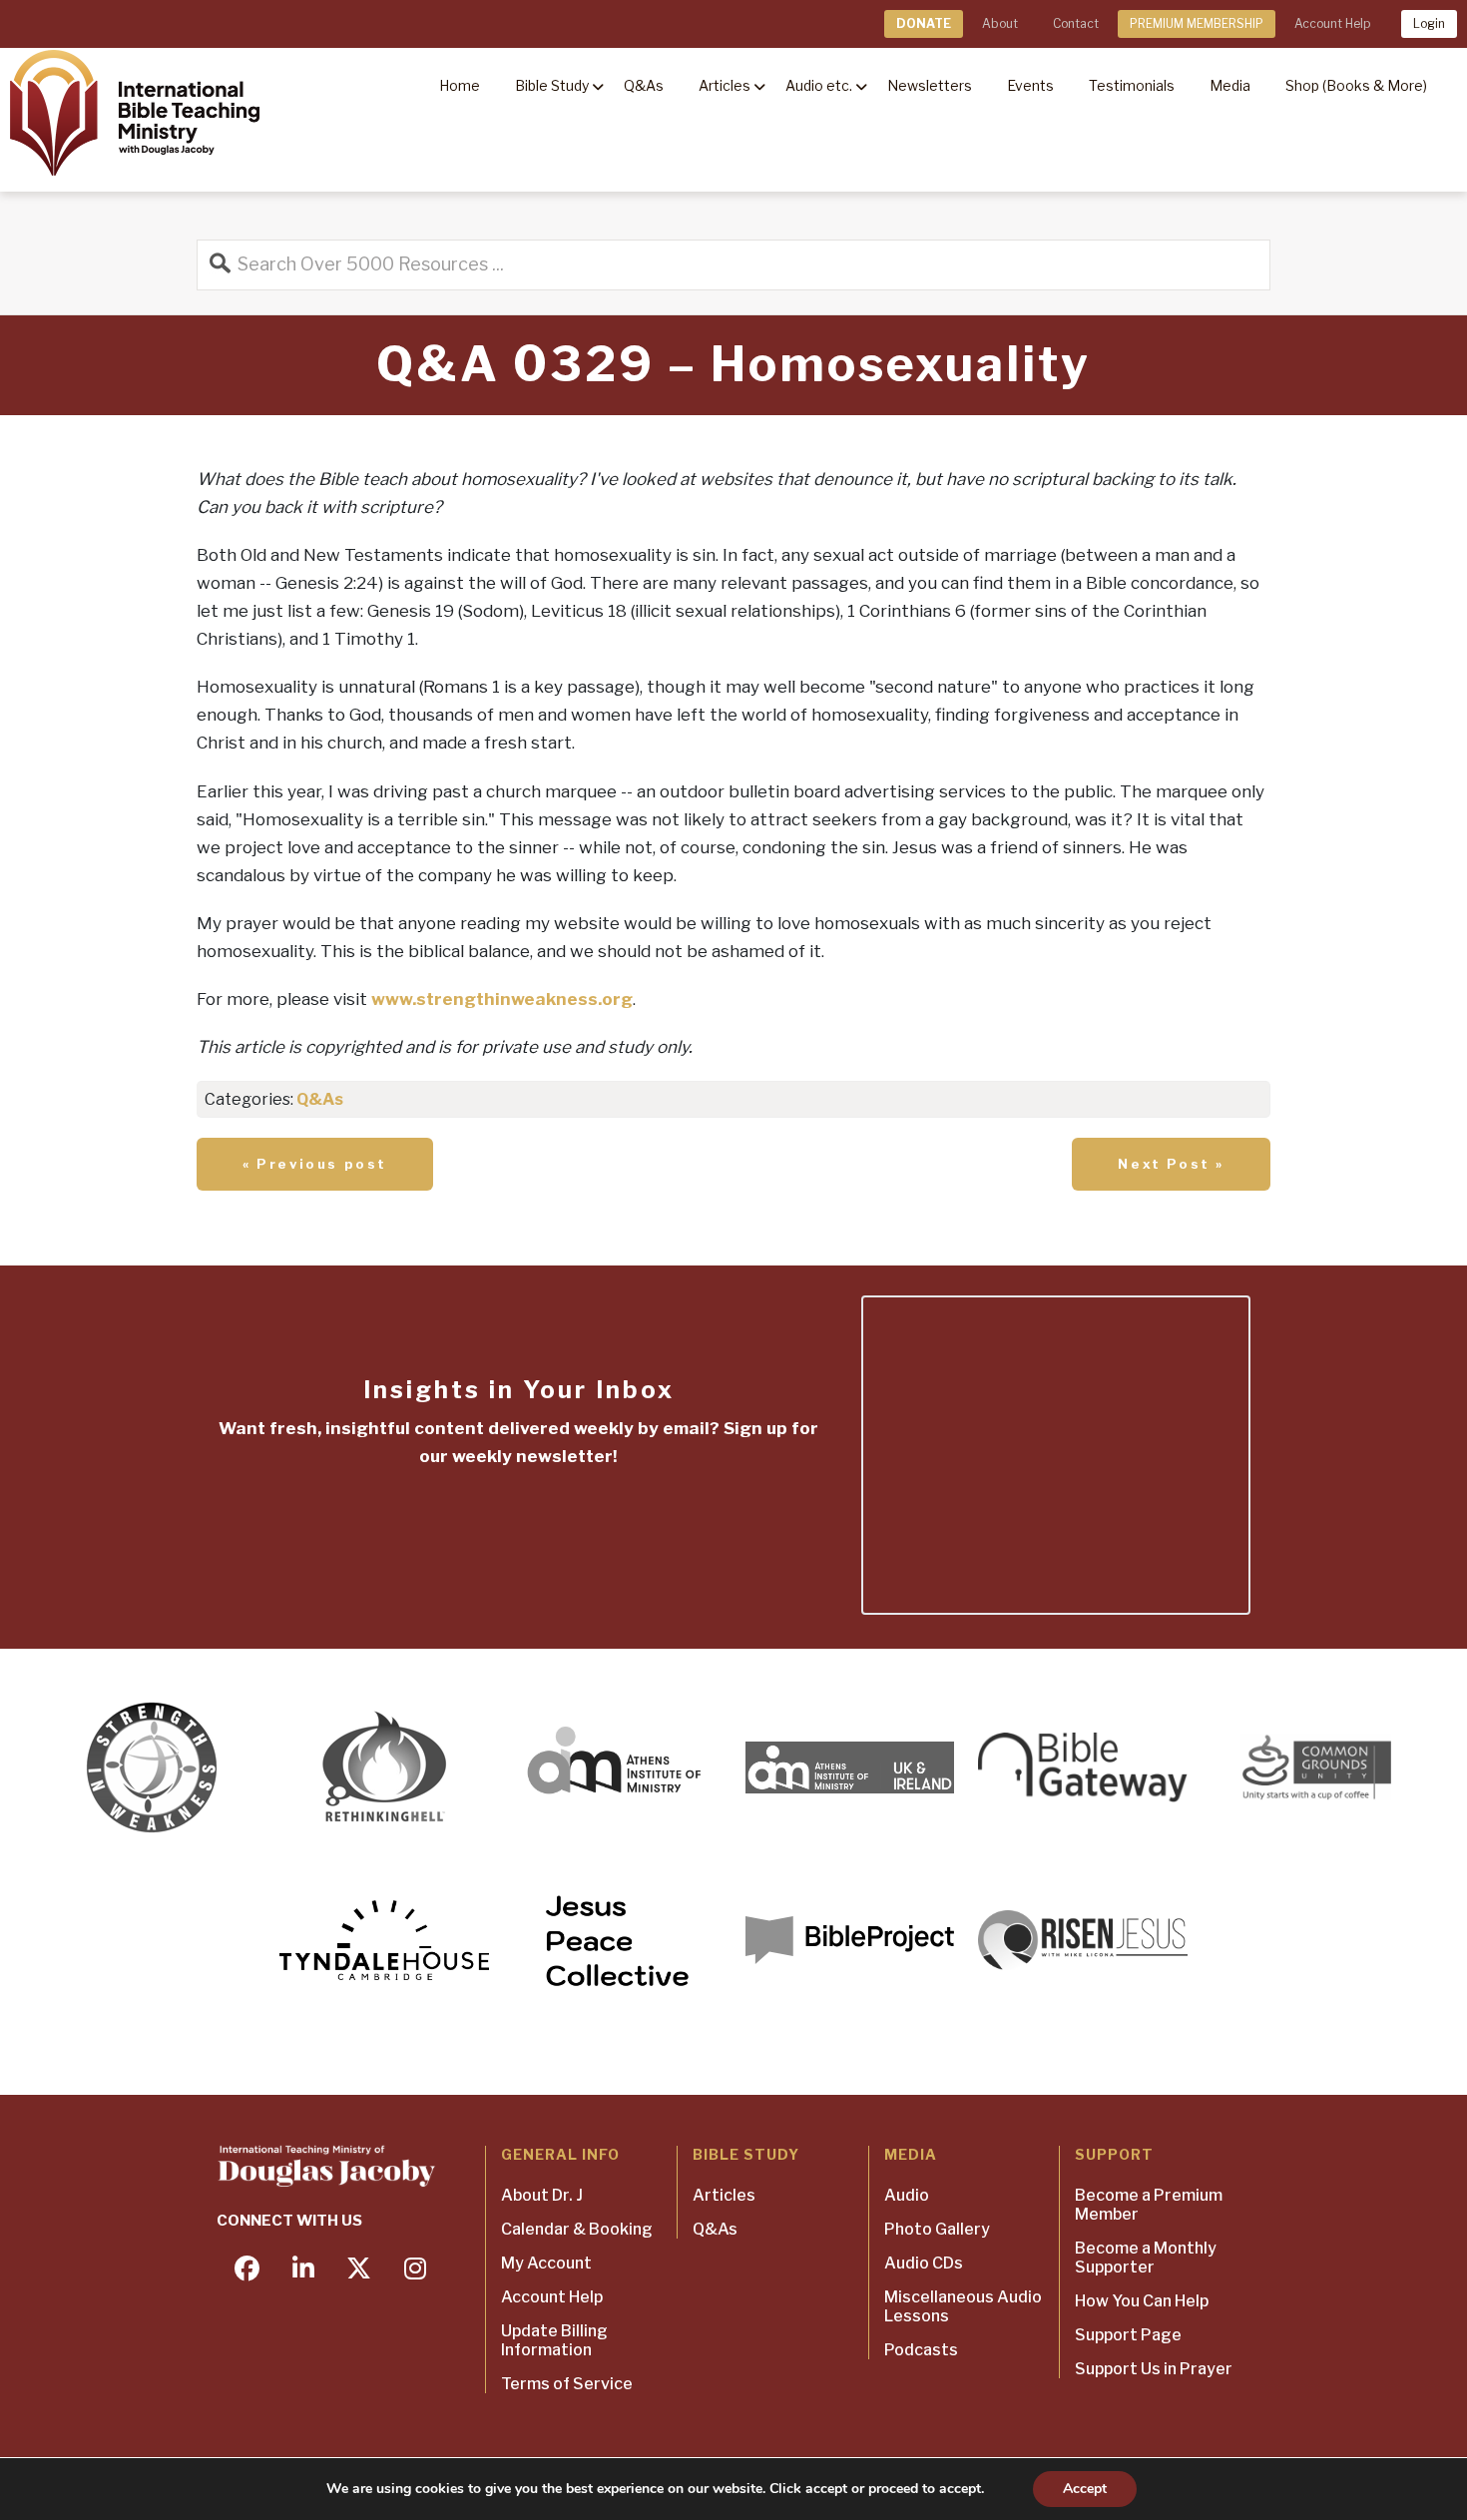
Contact (1076, 23)
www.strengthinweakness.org (502, 999)
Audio (907, 2195)
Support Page (1128, 2335)
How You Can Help (1142, 2301)
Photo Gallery (937, 2229)
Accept (1085, 2489)
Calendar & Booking (577, 2229)
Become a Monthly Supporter (1146, 2258)
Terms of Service (567, 2384)
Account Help (1332, 23)
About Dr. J (542, 2195)
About (1000, 23)
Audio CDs (924, 2263)
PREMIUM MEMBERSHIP (1197, 23)
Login (1429, 23)
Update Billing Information (554, 2340)
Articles (724, 2195)
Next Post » (1171, 1164)
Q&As (320, 1099)
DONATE (924, 23)
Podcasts (921, 2350)
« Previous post (315, 1164)
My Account (546, 2263)
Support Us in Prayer (1154, 2369)
